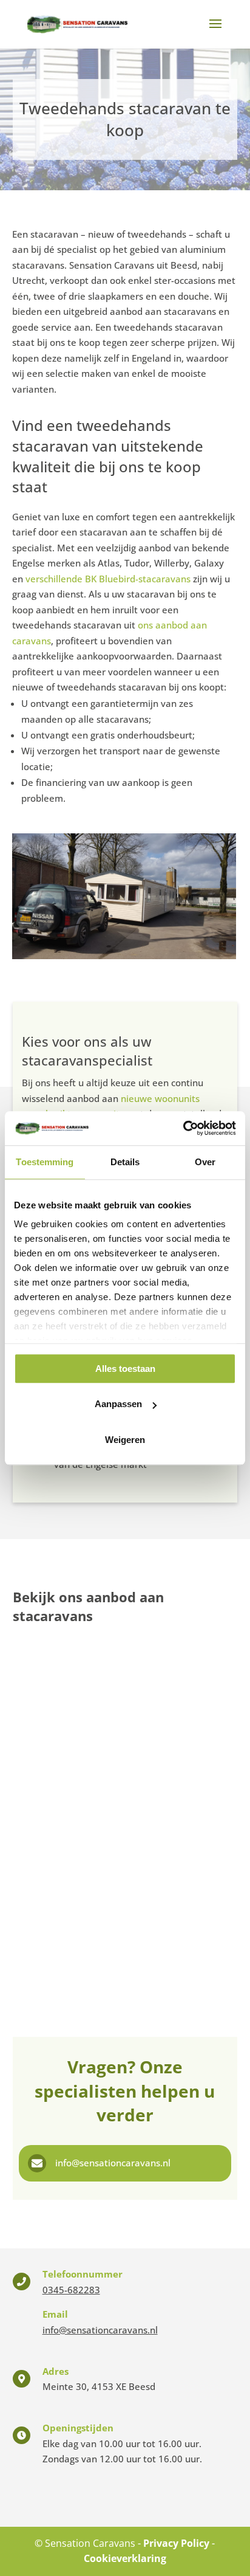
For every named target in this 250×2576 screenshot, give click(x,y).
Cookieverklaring (125, 2558)
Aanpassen (118, 1404)
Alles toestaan (125, 1369)
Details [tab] (125, 1162)
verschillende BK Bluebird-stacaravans (109, 579)
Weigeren (125, 1440)
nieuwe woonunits (160, 1098)
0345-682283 (71, 2290)
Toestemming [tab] (45, 1162)
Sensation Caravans (90, 2543)
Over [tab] (205, 1162)
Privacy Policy (176, 2543)
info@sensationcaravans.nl (113, 2163)
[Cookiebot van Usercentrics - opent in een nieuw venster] (183, 1128)
